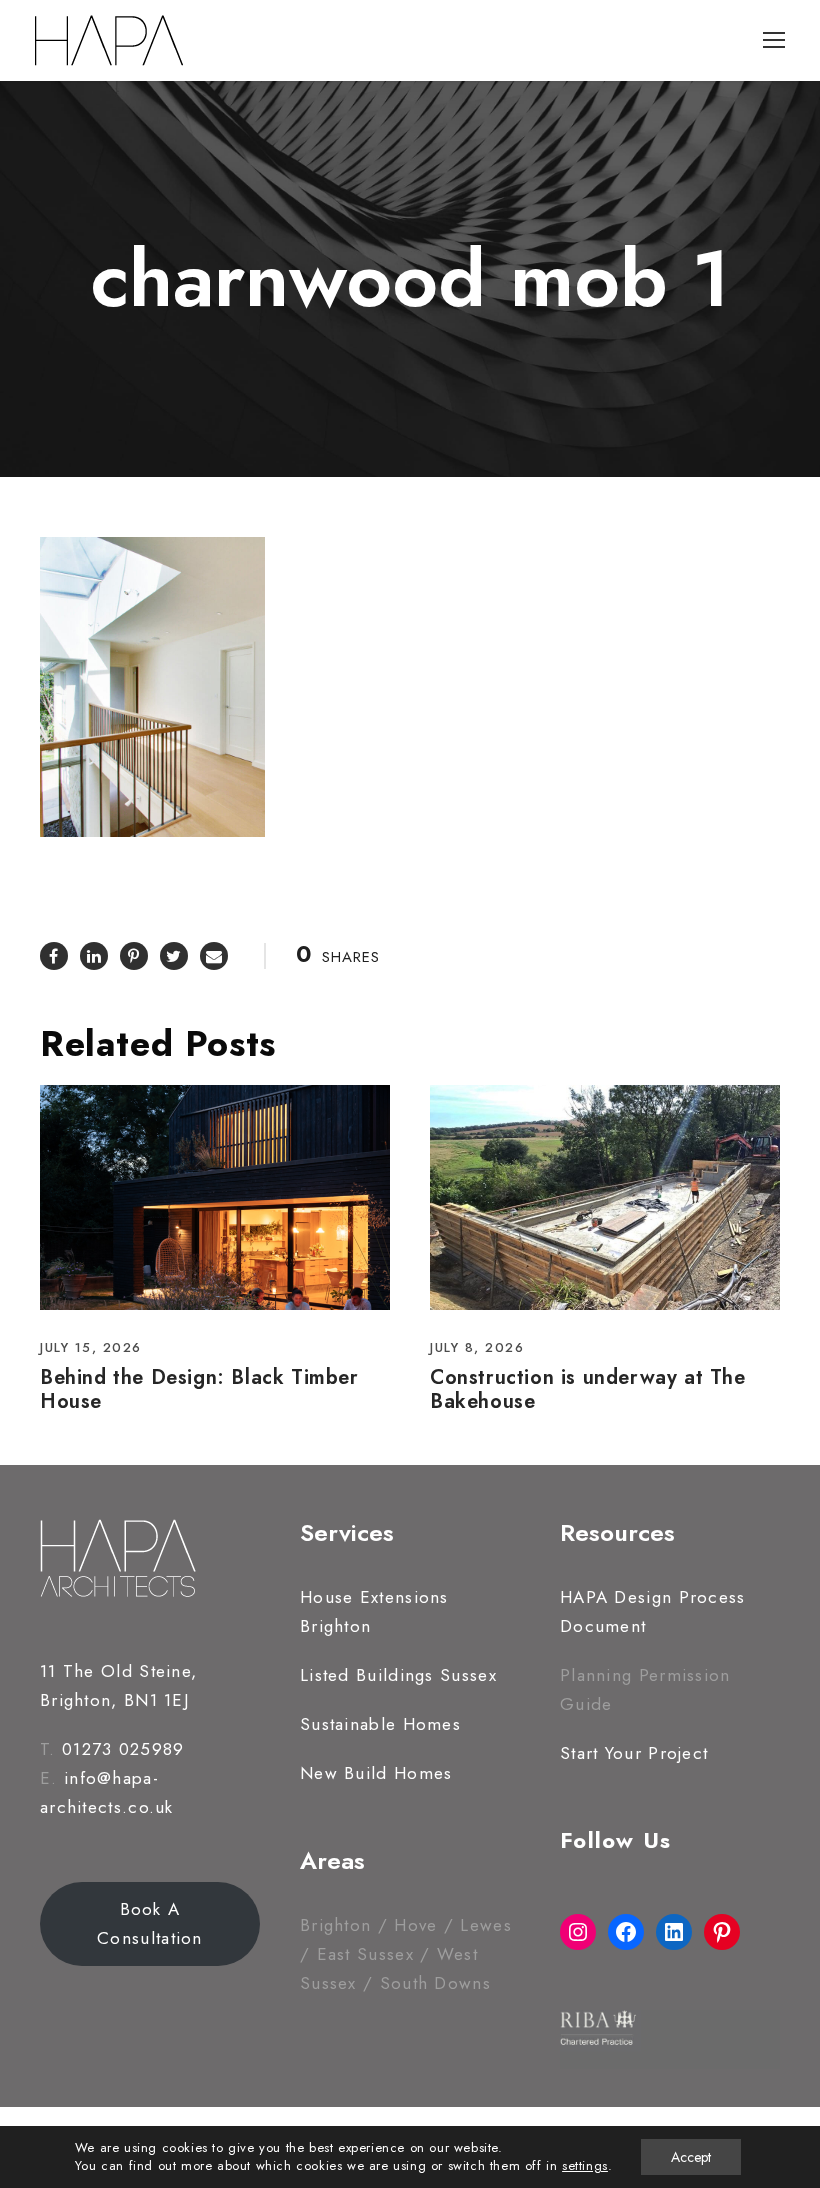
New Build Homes (376, 1773)
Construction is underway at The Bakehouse (588, 1389)
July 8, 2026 (477, 1347)
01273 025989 (123, 1749)
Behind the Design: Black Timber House (199, 1389)
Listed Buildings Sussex (398, 1675)
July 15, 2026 (91, 1347)
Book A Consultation (150, 1923)
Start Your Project (634, 1753)
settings (585, 2166)
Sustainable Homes (380, 1724)
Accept (691, 2157)
